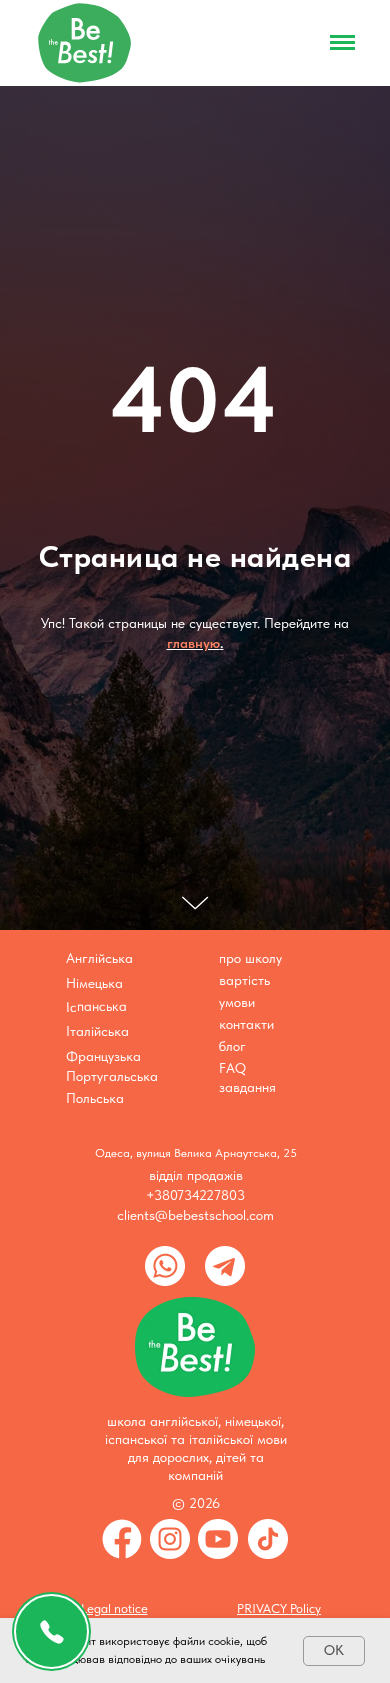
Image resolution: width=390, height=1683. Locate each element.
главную (193, 1062)
